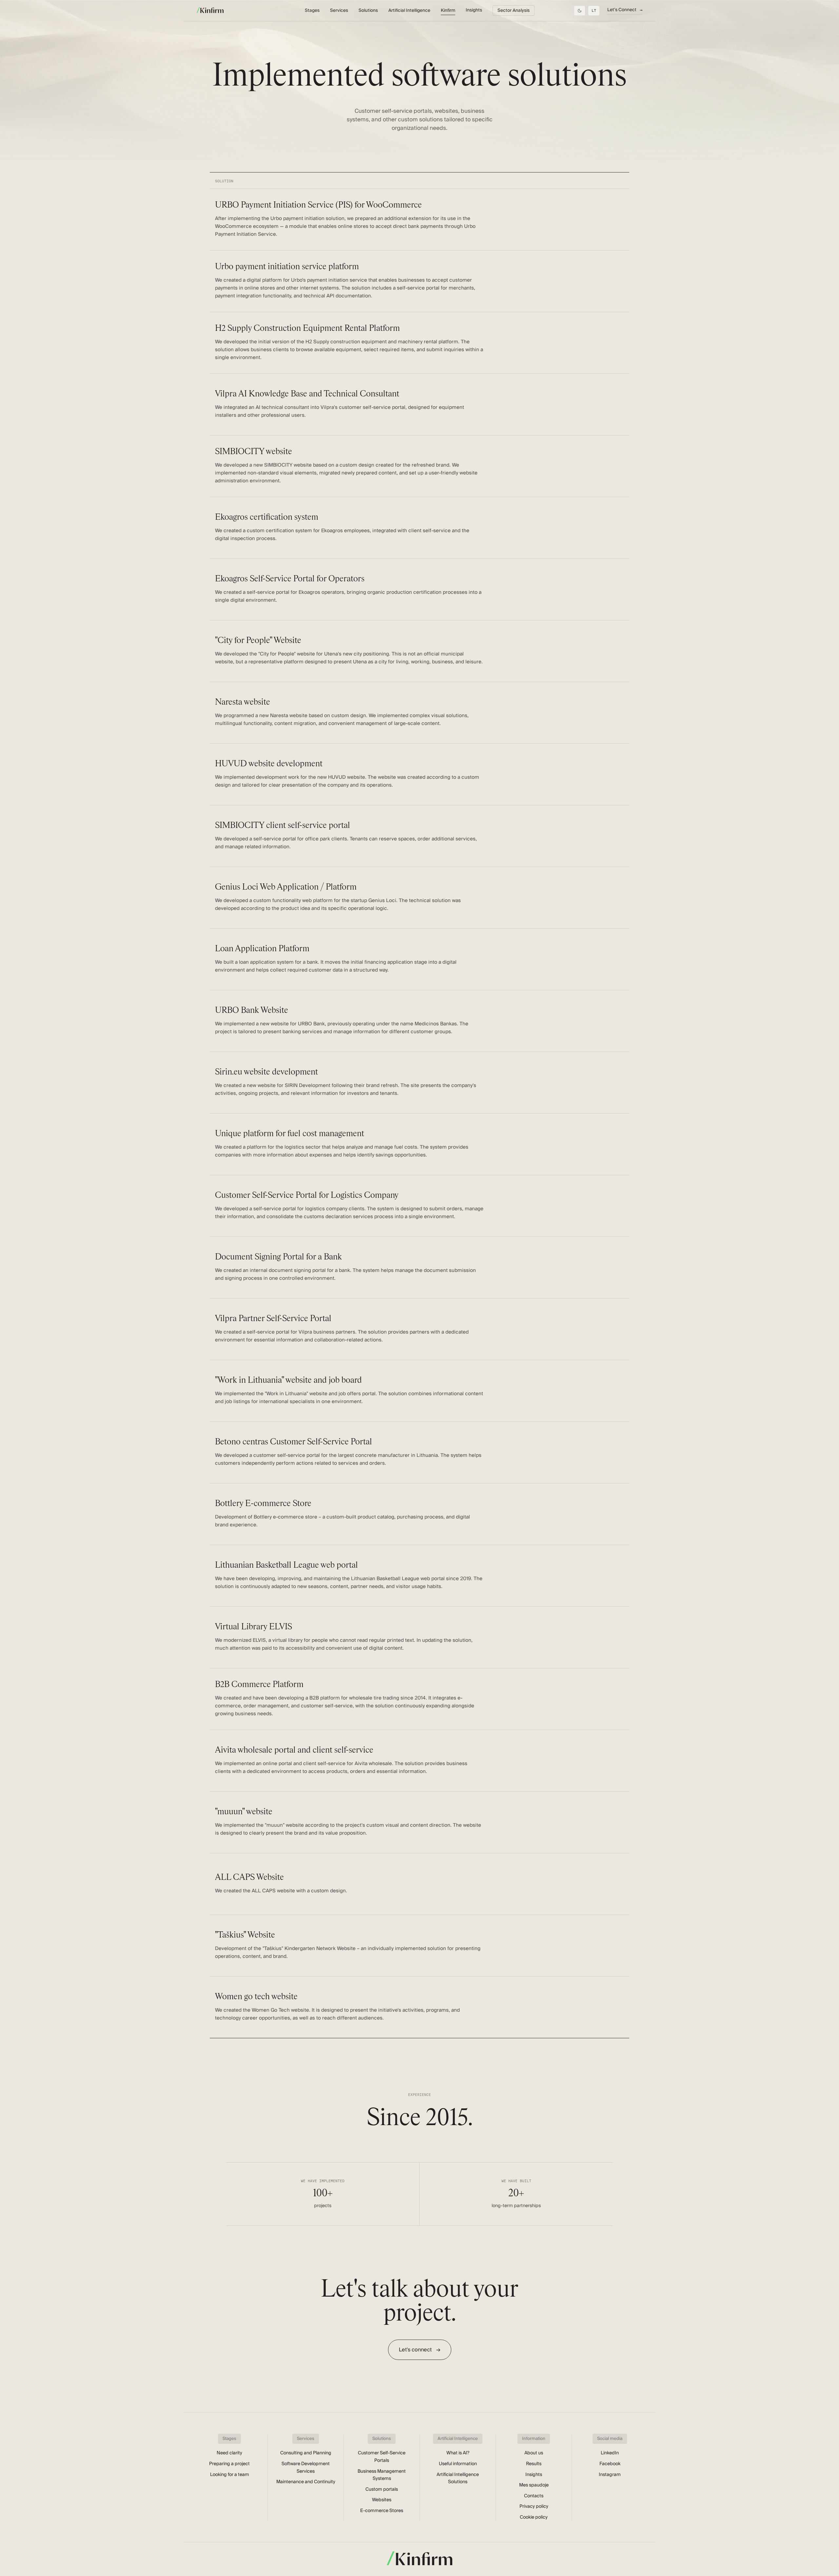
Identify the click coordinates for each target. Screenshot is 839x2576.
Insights (474, 10)
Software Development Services (306, 2468)
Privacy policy (534, 2506)
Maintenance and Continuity (306, 2482)
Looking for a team (230, 2475)
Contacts (534, 2496)
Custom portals (382, 2489)
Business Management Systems (382, 2475)
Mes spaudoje (534, 2485)
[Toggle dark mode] (580, 11)
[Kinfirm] (210, 10)
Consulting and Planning (306, 2453)
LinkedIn (610, 2453)
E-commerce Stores (382, 2511)
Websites (382, 2500)
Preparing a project (229, 2464)
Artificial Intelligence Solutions (458, 2478)
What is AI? (458, 2453)
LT (594, 10)
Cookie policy (534, 2517)
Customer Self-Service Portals (382, 2457)
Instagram (610, 2475)
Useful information (458, 2464)
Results (534, 2464)
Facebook (610, 2464)
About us (534, 2453)
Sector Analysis (514, 10)
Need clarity (229, 2453)
